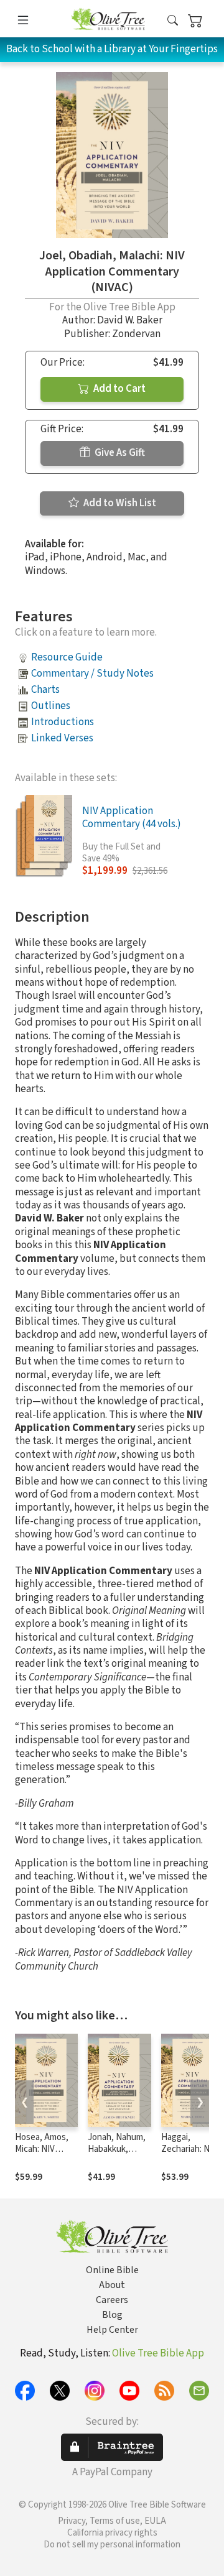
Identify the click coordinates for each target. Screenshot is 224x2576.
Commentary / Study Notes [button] (92, 674)
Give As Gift (119, 453)
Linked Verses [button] (62, 738)
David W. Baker (130, 320)
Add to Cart (119, 389)
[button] (173, 21)
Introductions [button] (63, 722)
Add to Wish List (119, 503)
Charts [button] (45, 690)
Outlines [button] (51, 706)
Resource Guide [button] (67, 657)
